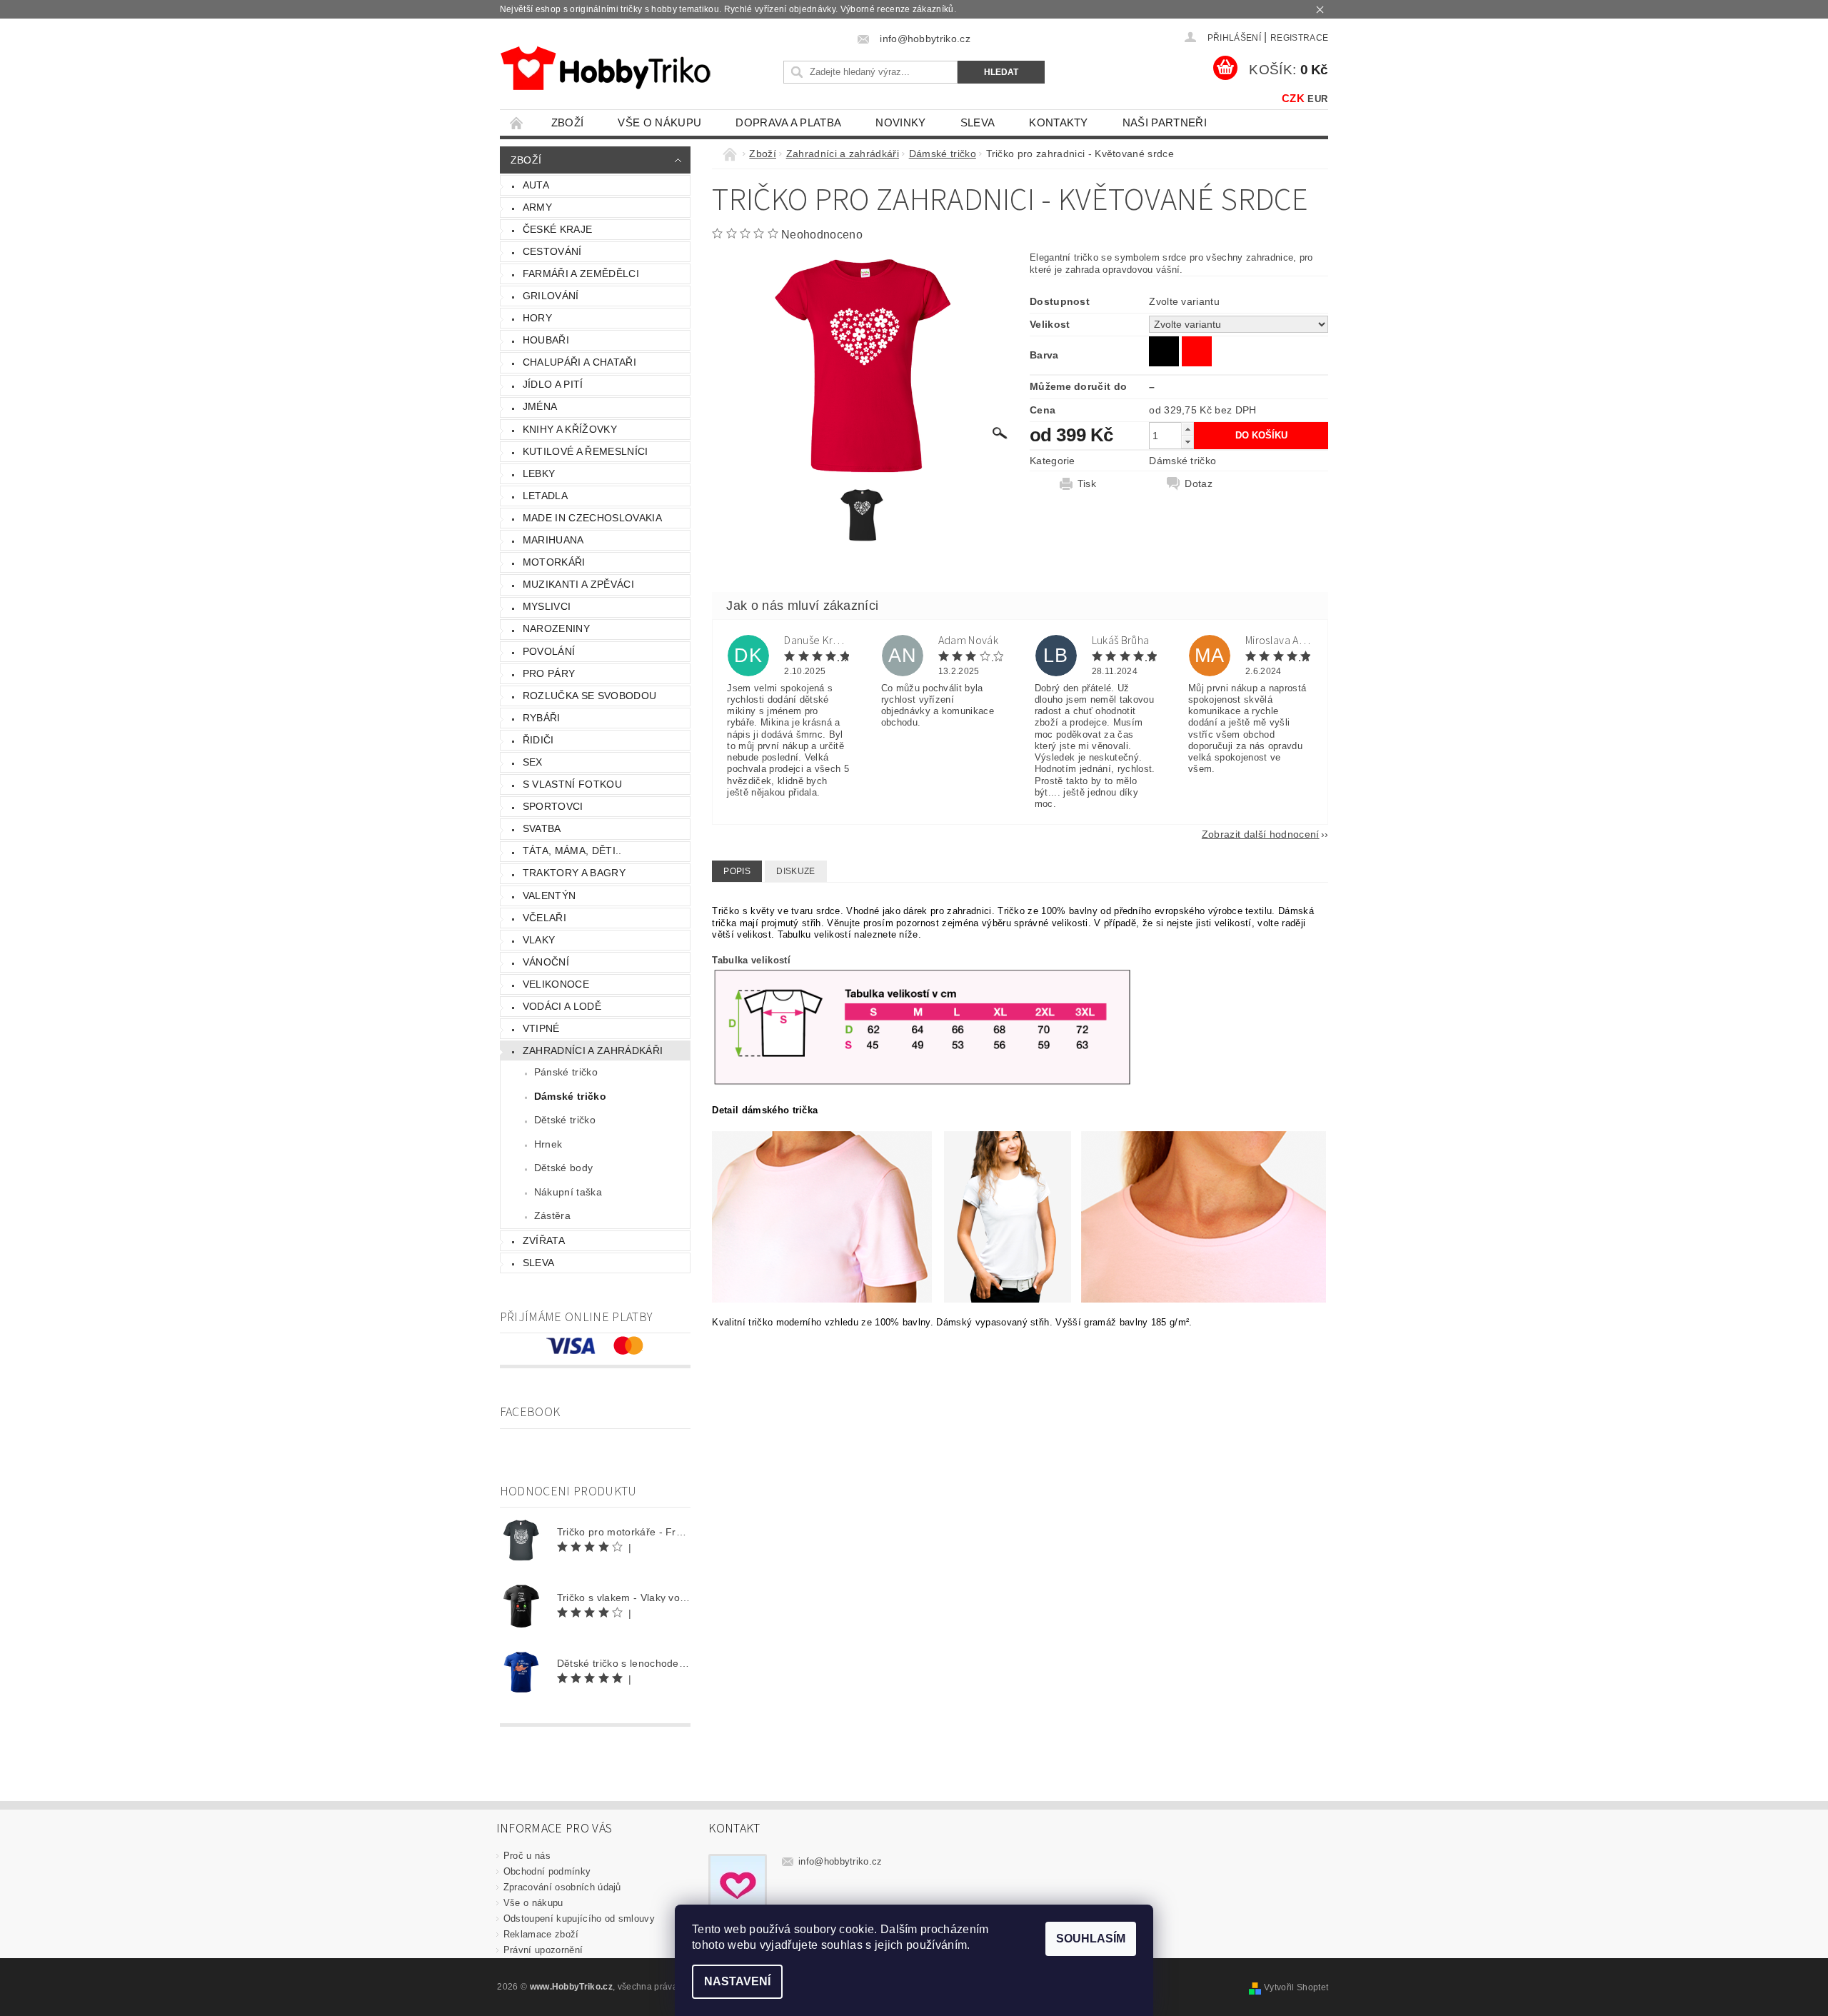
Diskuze (795, 871)
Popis (737, 871)
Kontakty (1059, 122)
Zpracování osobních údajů (562, 1887)
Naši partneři (1165, 122)
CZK (1293, 98)
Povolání (549, 651)
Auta (536, 185)
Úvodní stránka (517, 122)
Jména (540, 406)
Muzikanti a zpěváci (578, 584)
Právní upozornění (543, 1950)
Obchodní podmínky (547, 1871)
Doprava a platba (788, 122)
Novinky (900, 122)
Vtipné (541, 1028)
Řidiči (538, 740)
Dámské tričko (570, 1096)
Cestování (552, 251)
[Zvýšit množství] (1187, 429)
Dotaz (1199, 483)
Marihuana (553, 540)
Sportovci (553, 806)
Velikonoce (556, 984)
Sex (533, 762)
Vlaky (539, 940)
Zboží (568, 122)
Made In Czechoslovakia (592, 518)
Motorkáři (554, 562)
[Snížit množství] (1187, 442)
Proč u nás (527, 1856)
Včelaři (544, 918)
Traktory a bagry (574, 873)
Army (537, 207)
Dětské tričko (565, 1120)
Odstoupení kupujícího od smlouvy (579, 1919)
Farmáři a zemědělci (581, 274)
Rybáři (542, 718)
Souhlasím (1091, 1939)
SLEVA (978, 122)
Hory (537, 318)
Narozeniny (556, 628)
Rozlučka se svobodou (589, 696)
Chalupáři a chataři (579, 362)
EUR (1317, 99)
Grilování (551, 296)
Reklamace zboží (541, 1934)
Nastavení (737, 1981)
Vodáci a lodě (562, 1006)
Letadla (545, 496)
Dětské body (564, 1168)
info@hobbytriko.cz (840, 1861)
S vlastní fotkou (572, 784)
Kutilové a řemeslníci (586, 451)
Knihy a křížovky (570, 429)
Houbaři (546, 340)
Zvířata (544, 1240)
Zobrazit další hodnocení (1261, 834)
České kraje (558, 229)
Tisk (1087, 483)
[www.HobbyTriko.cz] (605, 68)
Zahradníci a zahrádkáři (593, 1050)
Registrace (1299, 38)
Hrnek (548, 1144)
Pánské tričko (566, 1072)
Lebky (539, 473)
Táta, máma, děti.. (572, 851)
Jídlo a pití (553, 384)
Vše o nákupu (659, 122)
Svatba (542, 828)
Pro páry (549, 673)
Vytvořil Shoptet (1296, 1987)
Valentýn (549, 896)
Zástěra (552, 1215)
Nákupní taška (568, 1192)
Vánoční (546, 962)
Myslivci (547, 606)
